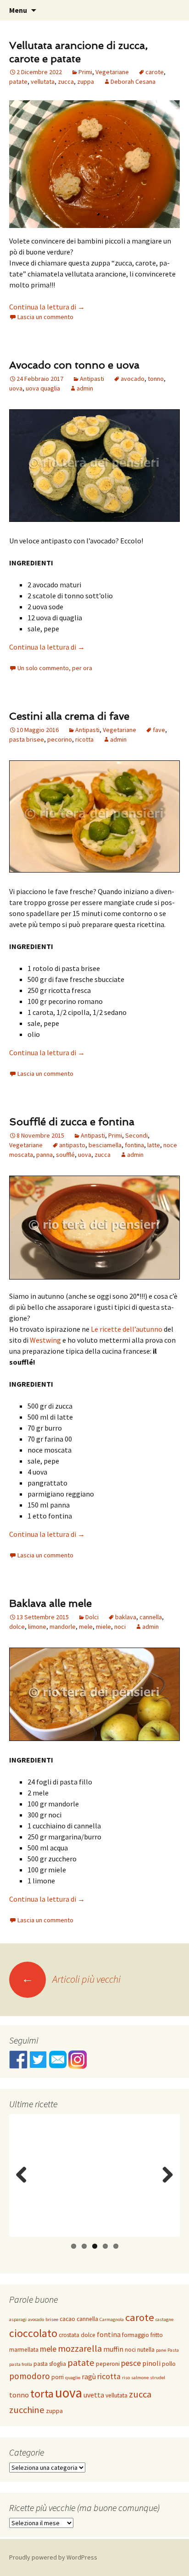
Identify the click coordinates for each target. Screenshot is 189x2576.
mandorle (63, 1627)
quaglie (73, 2378)
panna (44, 1155)
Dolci (92, 1617)
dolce (17, 1627)
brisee (52, 2319)
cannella (151, 1617)
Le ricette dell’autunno (127, 1329)
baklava (126, 1617)
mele (86, 1627)
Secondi (136, 1135)
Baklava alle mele (50, 1603)
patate (18, 81)
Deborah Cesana (133, 81)
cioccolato (33, 2333)
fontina (134, 1145)
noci (120, 1627)
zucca (66, 81)
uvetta (94, 2395)
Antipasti (92, 379)
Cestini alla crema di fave (69, 716)
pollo (169, 2364)
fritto (157, 2335)
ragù (89, 2376)
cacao (67, 2319)
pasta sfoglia (50, 2364)
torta (42, 2394)
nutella (146, 2350)
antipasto (72, 1145)
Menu (18, 10)
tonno (156, 379)
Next (167, 2184)
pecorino (60, 739)
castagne (164, 2319)
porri (58, 2377)
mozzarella (80, 2348)
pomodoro (30, 2376)
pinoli (151, 2363)
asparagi (18, 2319)
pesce (131, 2363)
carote (155, 72)
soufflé (65, 1155)
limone (37, 1627)
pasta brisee (27, 739)
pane (161, 2350)
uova (16, 388)
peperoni (108, 2364)
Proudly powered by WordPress (53, 2557)
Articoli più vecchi (71, 1979)
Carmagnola (112, 2319)
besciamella (105, 1145)
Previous (23, 2184)
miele (103, 1627)
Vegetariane (112, 72)
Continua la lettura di (47, 307)
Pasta (173, 2350)
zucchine (27, 2410)
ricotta (84, 739)
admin (85, 388)
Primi (85, 72)
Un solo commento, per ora (55, 668)
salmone (140, 2378)
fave (159, 730)
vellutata (43, 81)
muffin (113, 2349)
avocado (133, 379)
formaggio (136, 2335)
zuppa (86, 81)
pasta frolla (21, 2364)
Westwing (45, 1340)
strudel (158, 2378)
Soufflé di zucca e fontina (72, 1122)
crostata (69, 2335)
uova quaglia (43, 388)
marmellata (24, 2350)
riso (126, 2378)
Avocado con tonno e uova (74, 365)
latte (154, 1145)
